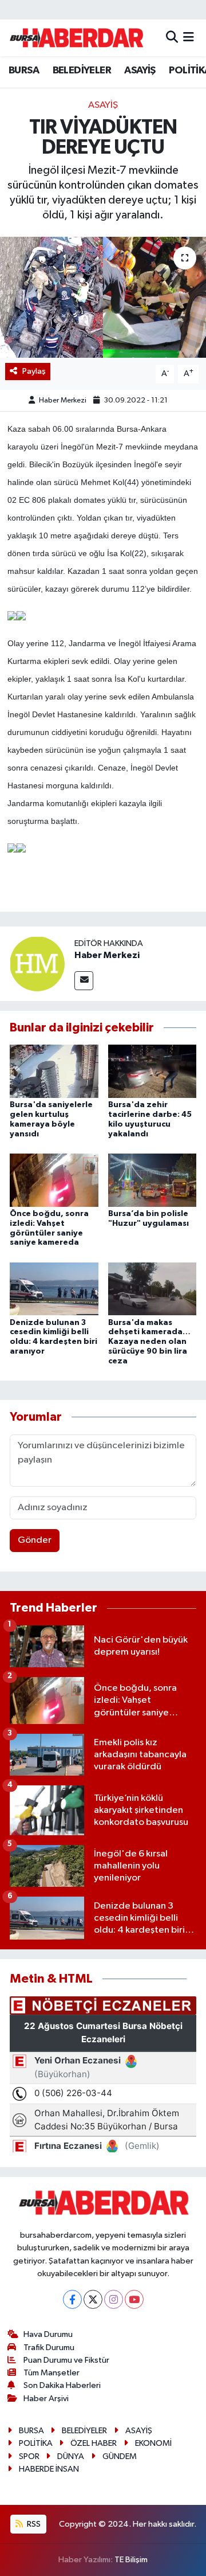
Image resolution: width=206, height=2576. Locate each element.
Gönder (35, 1540)
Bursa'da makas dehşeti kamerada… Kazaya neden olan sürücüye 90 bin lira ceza (149, 1342)
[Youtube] (134, 2299)
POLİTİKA (36, 2443)
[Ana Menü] (189, 38)
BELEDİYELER (82, 71)
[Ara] (172, 38)
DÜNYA (71, 2456)
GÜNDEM (120, 2456)
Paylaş (34, 371)
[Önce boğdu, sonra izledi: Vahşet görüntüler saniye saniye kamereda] (54, 1180)
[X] (93, 2299)
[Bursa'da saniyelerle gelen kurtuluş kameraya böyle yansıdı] (54, 1071)
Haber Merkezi (63, 400)
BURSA (24, 71)
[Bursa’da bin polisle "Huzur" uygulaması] (152, 1180)
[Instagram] (114, 2299)
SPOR (29, 2456)
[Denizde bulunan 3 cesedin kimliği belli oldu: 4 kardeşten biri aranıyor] (54, 1289)
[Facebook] (72, 2299)
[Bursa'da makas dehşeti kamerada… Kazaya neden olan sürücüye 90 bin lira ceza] (152, 1289)
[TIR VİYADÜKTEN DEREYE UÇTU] (103, 297)
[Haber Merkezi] (37, 963)
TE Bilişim (131, 2560)
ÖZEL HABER (94, 2443)
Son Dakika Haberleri (62, 2385)
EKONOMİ (153, 2443)
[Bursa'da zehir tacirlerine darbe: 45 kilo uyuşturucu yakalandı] (152, 1071)
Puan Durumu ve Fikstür (66, 2360)
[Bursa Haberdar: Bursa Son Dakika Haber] (76, 38)
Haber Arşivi (46, 2399)
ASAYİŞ (140, 71)
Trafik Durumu (49, 2348)
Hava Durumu (48, 2334)
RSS (33, 2524)
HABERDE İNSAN (49, 2469)
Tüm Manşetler (51, 2373)
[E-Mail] (84, 981)
